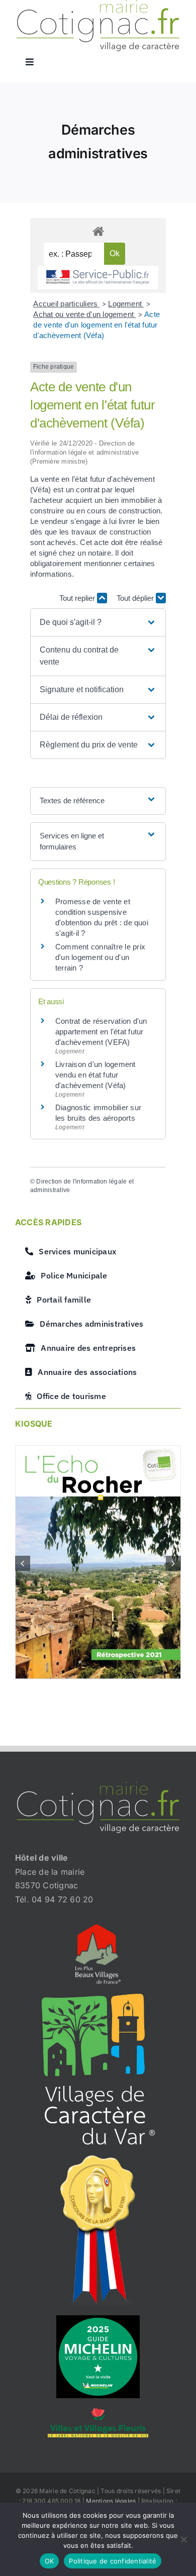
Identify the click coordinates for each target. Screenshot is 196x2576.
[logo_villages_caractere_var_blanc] (98, 1998)
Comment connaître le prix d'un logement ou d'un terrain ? (100, 957)
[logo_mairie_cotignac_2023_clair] (98, 1786)
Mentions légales (111, 2501)
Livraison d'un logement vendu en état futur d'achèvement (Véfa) (95, 1075)
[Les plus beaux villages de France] (98, 1928)
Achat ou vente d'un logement (84, 314)
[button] (98, 622)
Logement (126, 304)
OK (50, 2561)
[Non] (183, 2539)
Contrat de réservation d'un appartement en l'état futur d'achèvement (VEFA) (101, 1032)
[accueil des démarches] (98, 231)
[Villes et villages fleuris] (98, 2412)
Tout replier (78, 598)
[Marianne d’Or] (98, 2159)
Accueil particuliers (66, 304)
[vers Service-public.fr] (98, 278)
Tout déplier (136, 598)
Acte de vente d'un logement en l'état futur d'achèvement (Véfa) (96, 325)
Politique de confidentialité (113, 2561)
